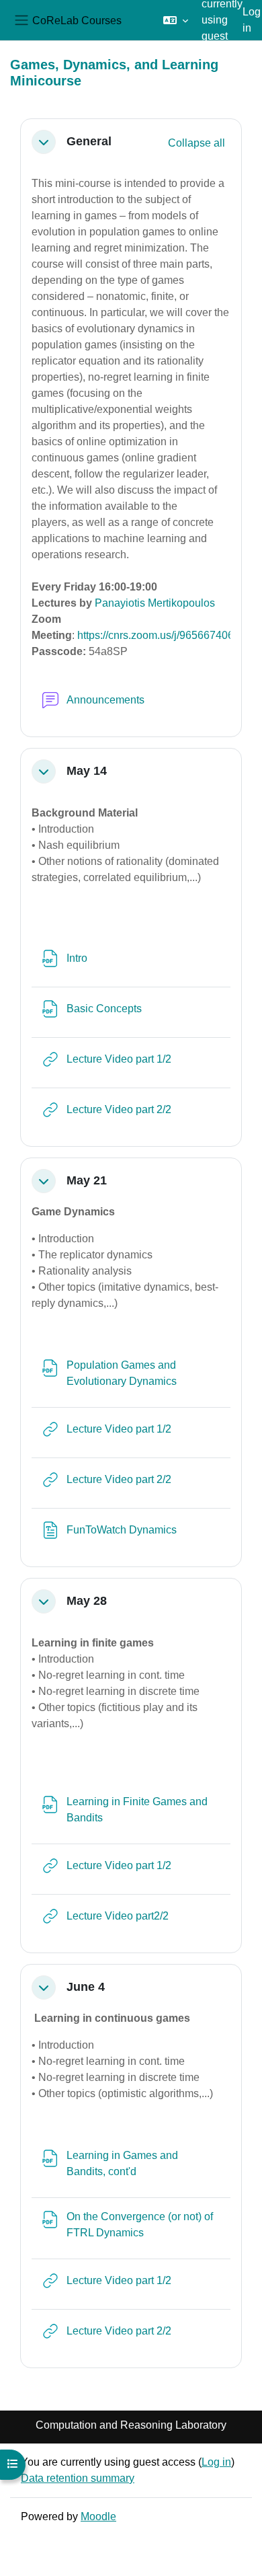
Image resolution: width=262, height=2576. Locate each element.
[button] (176, 20)
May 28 (87, 1601)
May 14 (87, 771)
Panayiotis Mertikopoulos (155, 603)
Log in (252, 20)
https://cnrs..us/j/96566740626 (162, 635)
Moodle (98, 2516)
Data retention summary (78, 2478)
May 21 (87, 1180)
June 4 (86, 1987)
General (89, 141)
